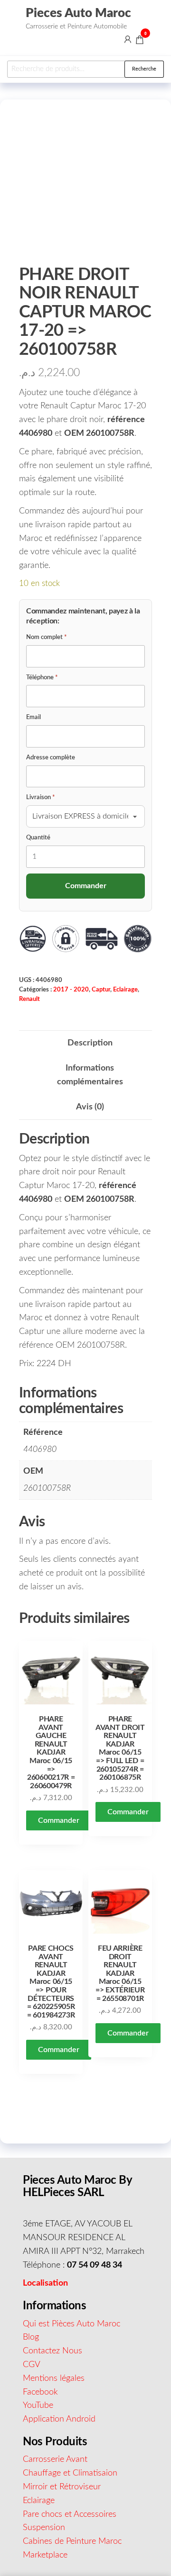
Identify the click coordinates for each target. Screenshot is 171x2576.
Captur (101, 990)
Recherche (144, 69)
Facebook (40, 2392)
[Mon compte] (128, 39)
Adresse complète (51, 758)
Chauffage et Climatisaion (70, 2473)
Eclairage (125, 990)
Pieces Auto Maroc (78, 13)
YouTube (38, 2405)
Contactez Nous (52, 2351)
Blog (31, 2337)
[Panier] (140, 41)
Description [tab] (90, 1043)
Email (33, 717)
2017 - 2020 (71, 990)
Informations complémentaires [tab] (90, 1075)
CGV (32, 2365)
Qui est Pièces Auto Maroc (71, 2324)
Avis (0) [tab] (90, 1107)
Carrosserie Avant (55, 2459)
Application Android (59, 2419)
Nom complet (47, 637)
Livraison (41, 797)
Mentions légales (54, 2378)
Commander (59, 1820)
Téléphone (42, 678)
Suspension (44, 2528)
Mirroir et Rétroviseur (62, 2487)
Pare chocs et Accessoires (70, 2514)
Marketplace (45, 2555)
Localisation (45, 2283)
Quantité (38, 838)
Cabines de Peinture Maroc (72, 2541)
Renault (29, 999)
